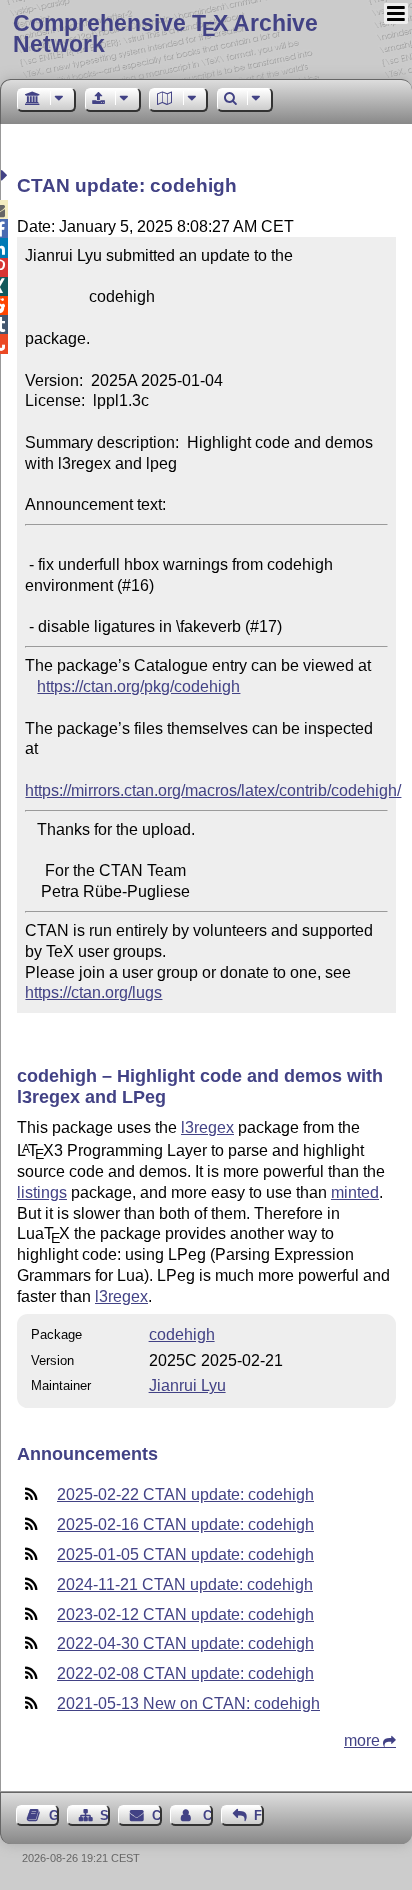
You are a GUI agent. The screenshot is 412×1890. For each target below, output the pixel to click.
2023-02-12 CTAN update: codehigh (185, 1614)
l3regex (207, 1127)
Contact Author (208, 1815)
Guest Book (54, 1815)
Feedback (259, 1815)
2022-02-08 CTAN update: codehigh (185, 1673)
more (362, 1740)
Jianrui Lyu (187, 1385)
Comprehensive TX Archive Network (165, 33)
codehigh (182, 1334)
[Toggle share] (6, 175)
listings (42, 1192)
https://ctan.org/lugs (93, 992)
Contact (156, 1815)
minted (355, 1192)
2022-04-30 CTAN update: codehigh (185, 1643)
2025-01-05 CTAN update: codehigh (185, 1554)
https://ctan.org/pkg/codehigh (138, 686)
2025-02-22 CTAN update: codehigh (185, 1494)
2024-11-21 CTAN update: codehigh (185, 1584)
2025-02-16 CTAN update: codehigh (185, 1524)
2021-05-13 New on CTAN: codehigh (188, 1703)
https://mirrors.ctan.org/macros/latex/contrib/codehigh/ (213, 790)
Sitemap (105, 1815)
